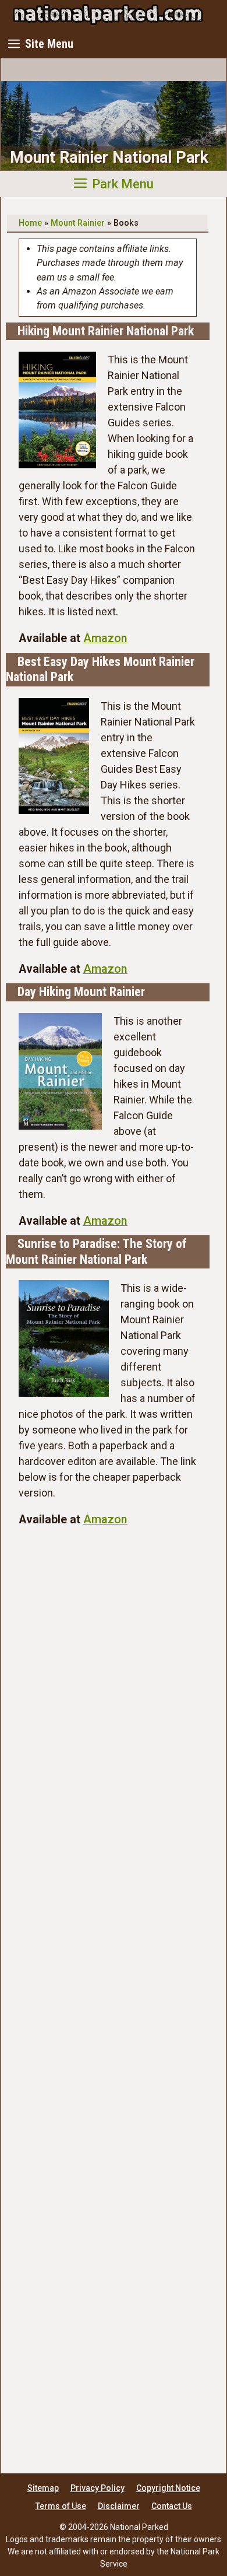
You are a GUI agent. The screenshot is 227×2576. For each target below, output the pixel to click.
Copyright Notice (168, 2488)
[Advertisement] (108, 1995)
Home (30, 223)
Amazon (105, 638)
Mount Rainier (78, 223)
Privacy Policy (97, 2488)
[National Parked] (108, 15)
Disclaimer (119, 2506)
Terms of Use (61, 2506)
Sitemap (43, 2488)
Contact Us (172, 2506)
